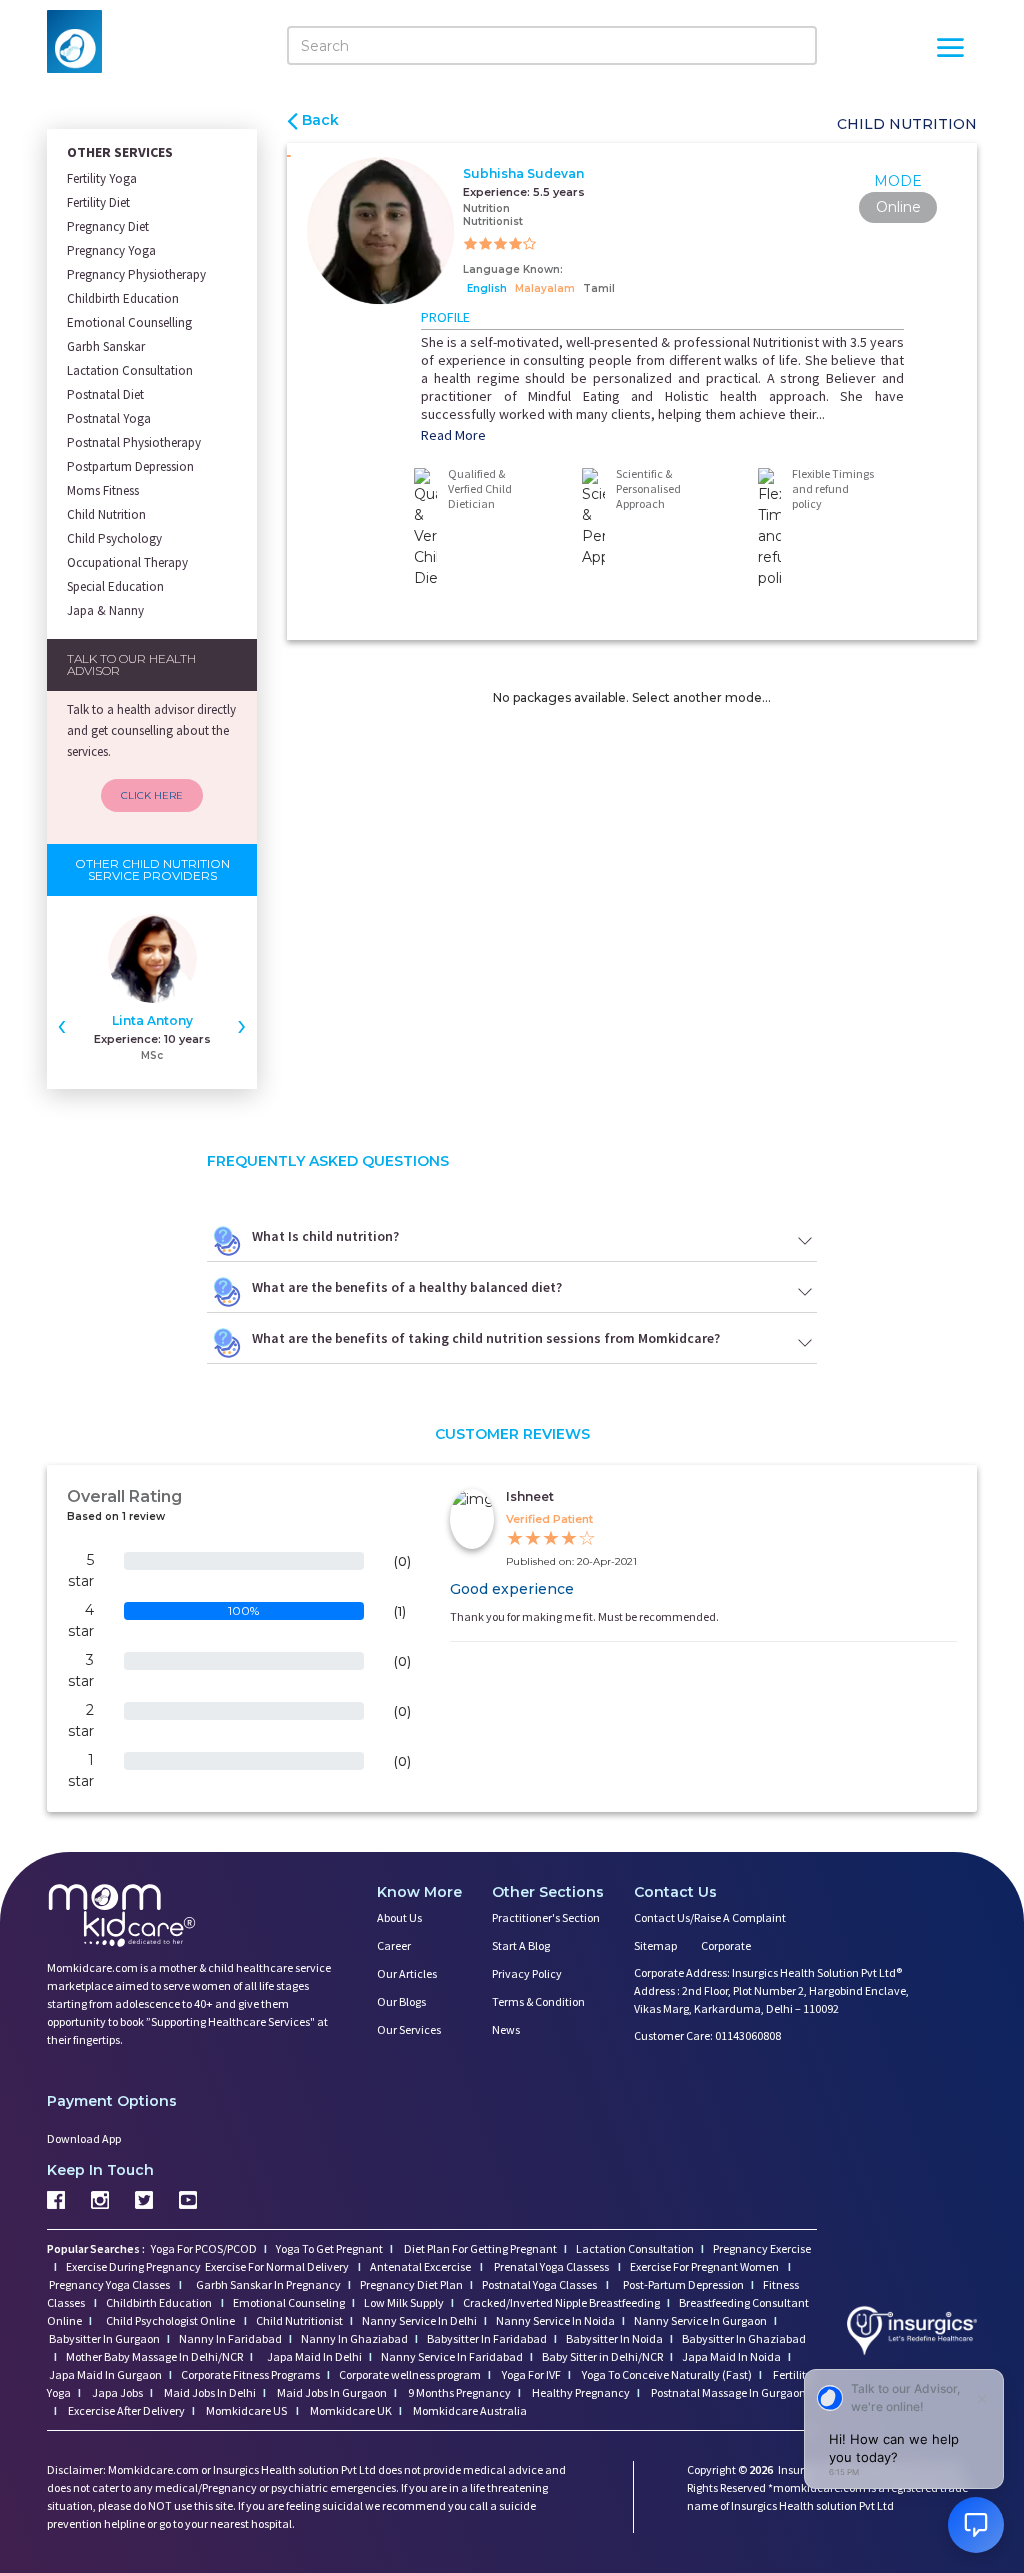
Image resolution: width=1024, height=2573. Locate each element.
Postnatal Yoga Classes (540, 2284)
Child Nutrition (106, 514)
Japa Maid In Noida (731, 2356)
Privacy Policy (527, 1973)
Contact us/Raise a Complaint (710, 1917)
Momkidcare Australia (469, 2410)
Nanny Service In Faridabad (452, 2356)
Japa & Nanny (105, 610)
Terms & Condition (538, 2001)
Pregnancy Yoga (111, 250)
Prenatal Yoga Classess (551, 2266)
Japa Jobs (116, 2392)
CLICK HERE (152, 795)
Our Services (409, 2029)
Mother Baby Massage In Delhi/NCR (154, 2356)
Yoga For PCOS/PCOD (203, 2248)
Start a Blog (521, 1945)
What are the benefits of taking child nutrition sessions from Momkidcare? (486, 1338)
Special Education (115, 586)
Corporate (726, 1945)
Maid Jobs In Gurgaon (331, 2392)
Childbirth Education (123, 298)
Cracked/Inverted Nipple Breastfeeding (561, 2302)
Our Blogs (401, 2001)
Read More (453, 435)
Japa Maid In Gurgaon (105, 2374)
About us (399, 1917)
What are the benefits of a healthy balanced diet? (407, 1287)
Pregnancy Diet (108, 226)
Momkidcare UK (350, 2410)
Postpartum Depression (130, 466)
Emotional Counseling (289, 2302)
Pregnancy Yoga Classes (110, 2284)
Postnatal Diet (105, 394)
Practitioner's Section (546, 1917)
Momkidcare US (246, 2410)
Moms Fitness (103, 490)
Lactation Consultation (130, 370)
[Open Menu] (950, 50)
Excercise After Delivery (125, 2410)
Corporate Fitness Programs (250, 2374)
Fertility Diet (98, 202)
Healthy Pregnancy (580, 2392)
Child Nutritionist (299, 2320)
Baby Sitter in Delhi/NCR (602, 2356)
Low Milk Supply (404, 2302)
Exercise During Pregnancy (134, 2266)
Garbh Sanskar (106, 346)
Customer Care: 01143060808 (707, 2035)
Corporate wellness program (410, 2374)
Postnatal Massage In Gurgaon (727, 2392)
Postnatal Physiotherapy (134, 442)
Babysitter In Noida (614, 2338)
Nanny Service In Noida (555, 2320)
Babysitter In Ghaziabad (744, 2338)
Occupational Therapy (127, 562)
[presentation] (62, 1024)
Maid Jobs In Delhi (209, 2392)
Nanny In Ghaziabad (354, 2338)
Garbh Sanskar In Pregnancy (268, 2284)
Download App (84, 2138)
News (506, 2029)
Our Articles (407, 1973)
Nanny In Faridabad (230, 2338)
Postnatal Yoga (109, 418)
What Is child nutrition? (325, 1236)
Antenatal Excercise (421, 2266)
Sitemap (655, 1945)
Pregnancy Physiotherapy (136, 274)
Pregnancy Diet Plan (411, 2284)
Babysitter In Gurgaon (104, 2338)
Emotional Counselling (129, 322)
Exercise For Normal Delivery (278, 2266)
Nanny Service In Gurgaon (700, 2320)
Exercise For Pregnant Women (705, 2266)
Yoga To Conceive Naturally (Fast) (666, 2374)
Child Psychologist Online (171, 2320)
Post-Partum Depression (683, 2284)
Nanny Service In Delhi (419, 2320)
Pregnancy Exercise (762, 2248)
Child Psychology (114, 538)
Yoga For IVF (530, 2374)
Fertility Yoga (102, 178)
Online (898, 207)
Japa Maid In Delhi (314, 2356)
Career (394, 1945)
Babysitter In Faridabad (487, 2338)
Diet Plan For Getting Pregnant (479, 2248)
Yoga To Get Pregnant (329, 2248)
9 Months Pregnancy (458, 2392)
